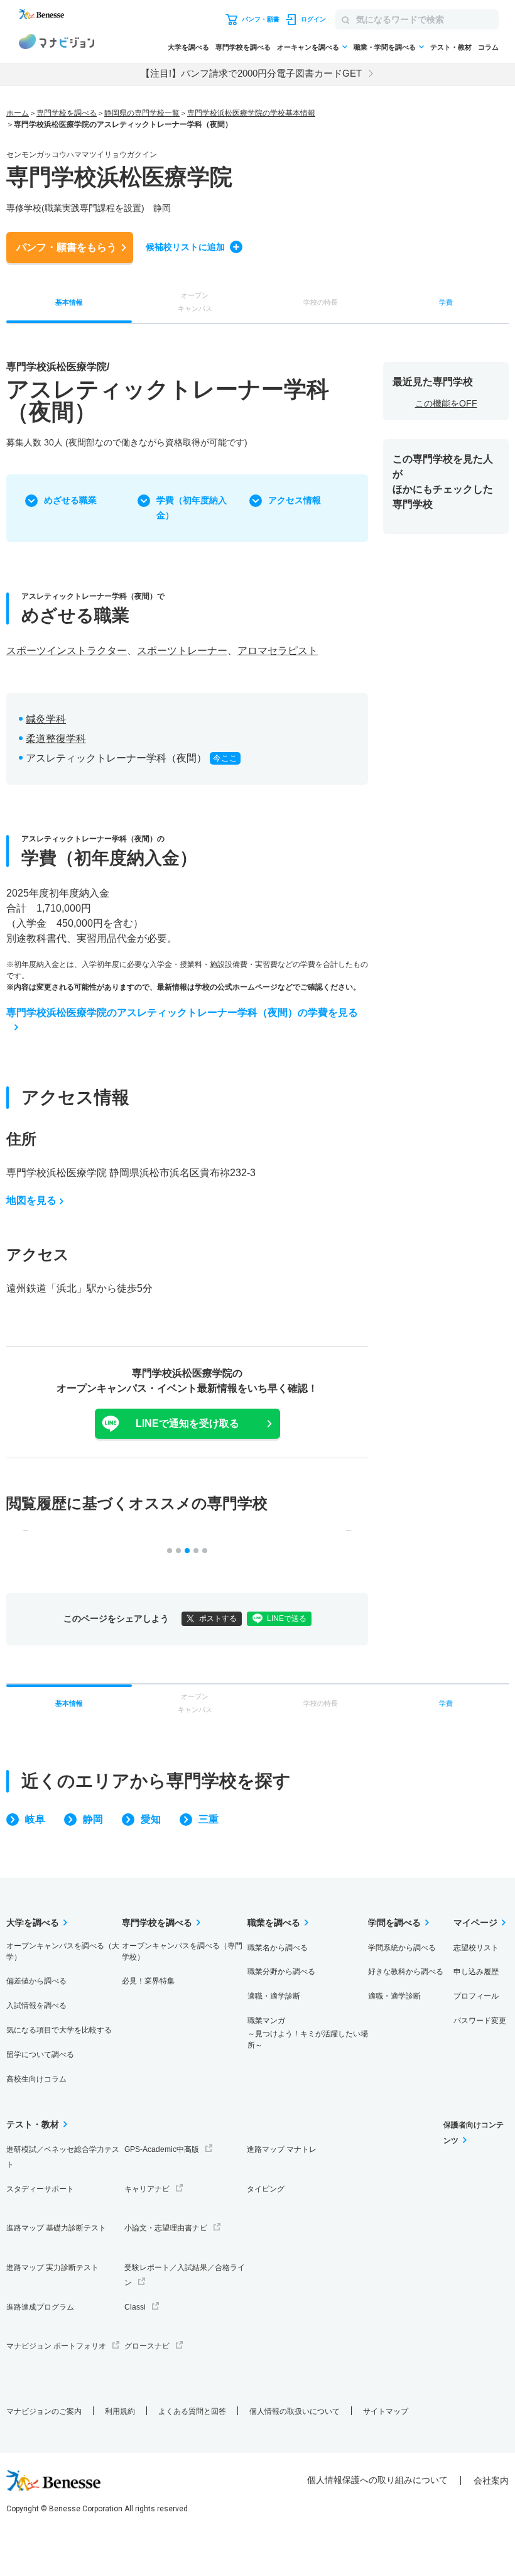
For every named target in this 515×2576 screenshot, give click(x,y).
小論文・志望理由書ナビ (166, 2228)
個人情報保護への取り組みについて (377, 2480)
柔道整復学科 (56, 739)
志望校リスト (476, 1948)
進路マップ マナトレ (282, 2149)
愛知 (151, 1819)
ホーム (18, 113)
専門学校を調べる (243, 47)
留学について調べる (40, 2055)
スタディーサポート (40, 2189)
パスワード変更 (480, 2021)
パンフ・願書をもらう (67, 247)
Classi (135, 2307)
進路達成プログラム (40, 2307)
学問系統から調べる (402, 1948)
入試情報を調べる (36, 2006)
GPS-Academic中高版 (162, 2149)
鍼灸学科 (46, 719)
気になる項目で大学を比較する (59, 2030)
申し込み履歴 (476, 1972)
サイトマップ (386, 2411)
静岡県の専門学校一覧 (142, 113)
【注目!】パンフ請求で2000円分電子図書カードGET (251, 73)
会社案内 (491, 2480)
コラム (488, 47)
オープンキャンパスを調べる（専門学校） (182, 1951)
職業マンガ (308, 2033)
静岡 (93, 1819)
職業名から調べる (278, 1948)
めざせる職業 (70, 500)
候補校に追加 (185, 247)
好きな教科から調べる (406, 1972)
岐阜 (35, 1819)
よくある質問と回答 (192, 2411)
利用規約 (120, 2411)
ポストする (218, 1618)
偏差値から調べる (36, 1981)
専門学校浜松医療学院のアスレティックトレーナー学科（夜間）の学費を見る (182, 1012)
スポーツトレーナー (182, 651)
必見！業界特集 (148, 1981)
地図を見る (31, 1200)
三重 (209, 1819)
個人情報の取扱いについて (295, 2411)
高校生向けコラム (36, 2079)
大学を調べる (188, 47)
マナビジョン (57, 43)
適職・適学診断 (274, 1996)
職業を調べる (274, 1923)
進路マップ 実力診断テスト (52, 2268)
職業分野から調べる (281, 1972)
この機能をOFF (446, 403)
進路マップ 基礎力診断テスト (56, 2228)
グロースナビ (147, 2346)
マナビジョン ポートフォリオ (56, 2346)
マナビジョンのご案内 (44, 2411)
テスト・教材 (451, 47)
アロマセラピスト (278, 651)
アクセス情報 (295, 500)
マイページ (475, 1923)
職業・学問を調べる (385, 47)
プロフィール (476, 1996)
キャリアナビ (147, 2189)
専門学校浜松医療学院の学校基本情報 (251, 113)
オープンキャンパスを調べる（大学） (63, 1951)
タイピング (266, 2189)
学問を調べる (394, 1923)
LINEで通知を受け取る (187, 1423)
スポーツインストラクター (67, 651)
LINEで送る (287, 1618)
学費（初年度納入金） (192, 508)
